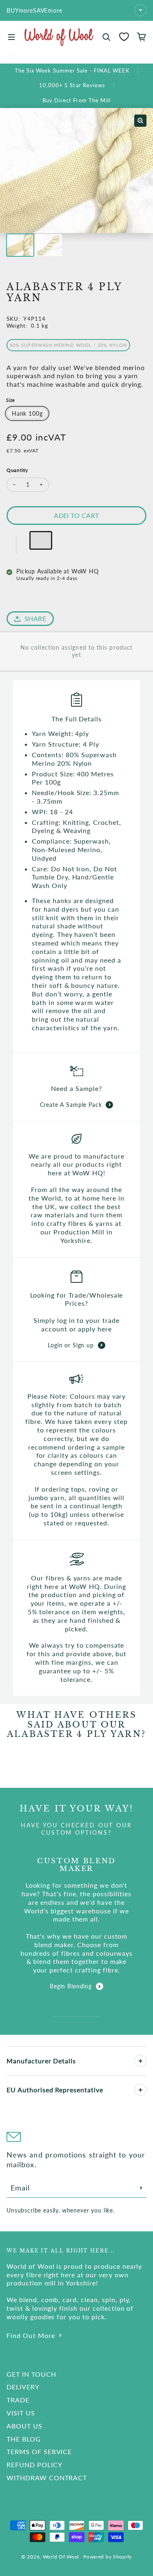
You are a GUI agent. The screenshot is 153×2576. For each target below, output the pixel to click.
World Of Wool (61, 2557)
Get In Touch (31, 2374)
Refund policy (34, 2465)
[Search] (106, 37)
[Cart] (142, 37)
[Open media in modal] (140, 121)
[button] (17, 544)
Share (35, 618)
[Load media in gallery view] (20, 245)
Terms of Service (39, 2451)
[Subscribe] (141, 2188)
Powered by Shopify (108, 2557)
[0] (124, 37)
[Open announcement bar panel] (140, 10)
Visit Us (21, 2413)
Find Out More (31, 2335)
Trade (18, 2400)
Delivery (23, 2387)
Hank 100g (27, 413)
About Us (24, 2426)
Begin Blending (71, 1986)
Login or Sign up (71, 1345)
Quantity (17, 470)
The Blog (24, 2439)
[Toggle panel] (140, 2061)
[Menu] (11, 37)
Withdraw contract (47, 2478)
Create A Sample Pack (71, 1105)
